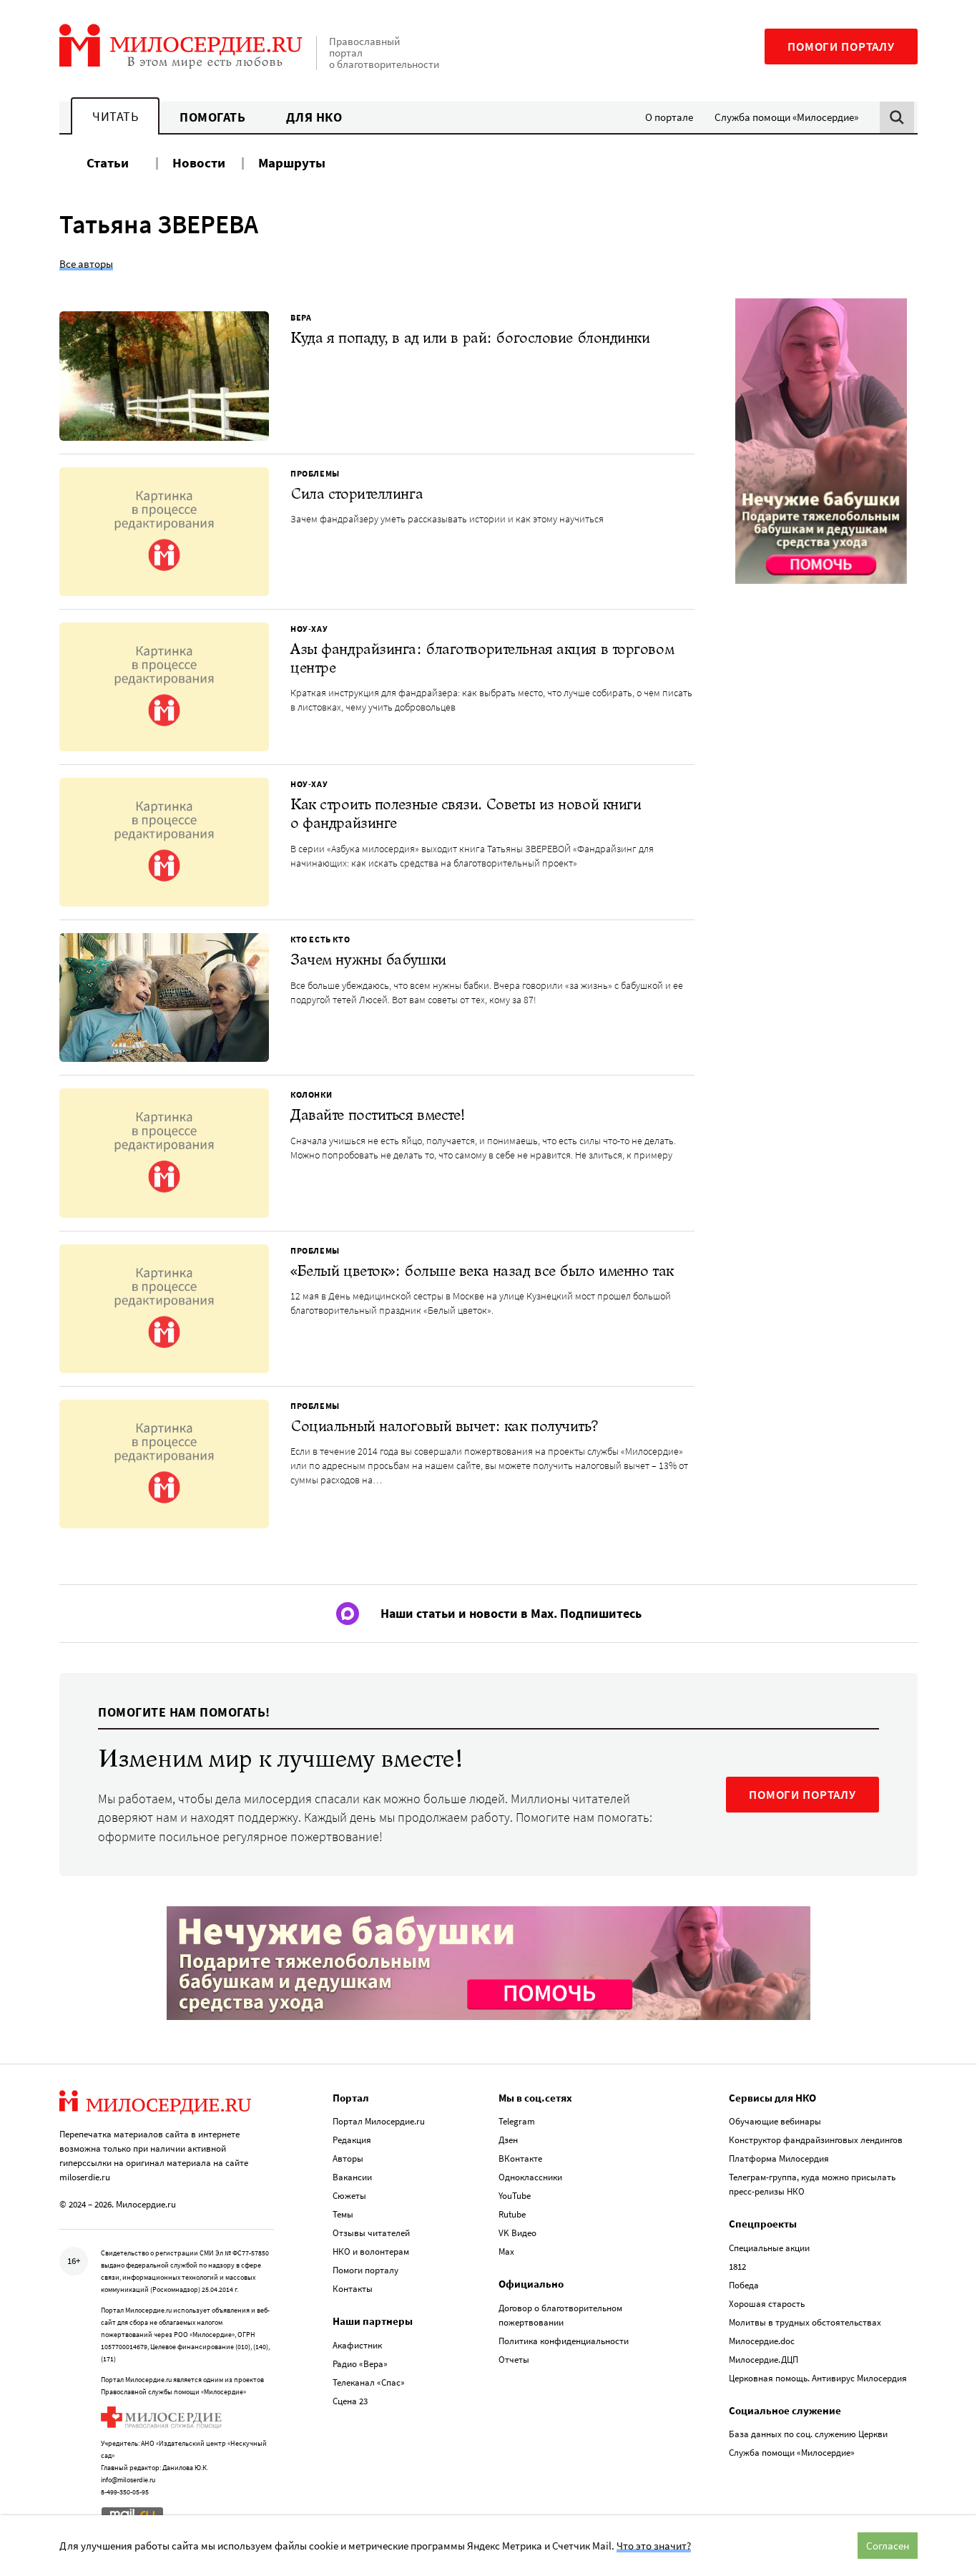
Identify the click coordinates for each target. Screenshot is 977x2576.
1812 (737, 2267)
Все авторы (86, 264)
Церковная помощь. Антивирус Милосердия (818, 2378)
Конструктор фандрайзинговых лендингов (816, 2140)
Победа (744, 2285)
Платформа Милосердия (779, 2158)
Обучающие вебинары (775, 2121)
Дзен (508, 2140)
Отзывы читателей (371, 2233)
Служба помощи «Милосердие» (786, 117)
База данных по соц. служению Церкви (808, 2434)
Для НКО (314, 117)
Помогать (212, 117)
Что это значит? (654, 2546)
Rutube (512, 2214)
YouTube (515, 2196)
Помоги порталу (841, 47)
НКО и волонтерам (371, 2251)
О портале (669, 117)
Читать (115, 116)
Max (506, 2251)
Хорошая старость (767, 2304)
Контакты (353, 2289)
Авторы (348, 2158)
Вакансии (352, 2177)
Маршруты (292, 162)
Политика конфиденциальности (564, 2341)
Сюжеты (349, 2196)
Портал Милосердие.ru (379, 2121)
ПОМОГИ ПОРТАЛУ (802, 1795)
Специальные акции (769, 2248)
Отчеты (514, 2360)
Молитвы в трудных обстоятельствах (805, 2322)
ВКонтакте (520, 2158)
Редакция (352, 2140)
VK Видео (517, 2233)
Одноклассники (530, 2177)
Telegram (517, 2121)
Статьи (108, 162)
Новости (199, 162)
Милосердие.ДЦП (764, 2360)
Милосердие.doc (762, 2341)
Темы (343, 2214)
